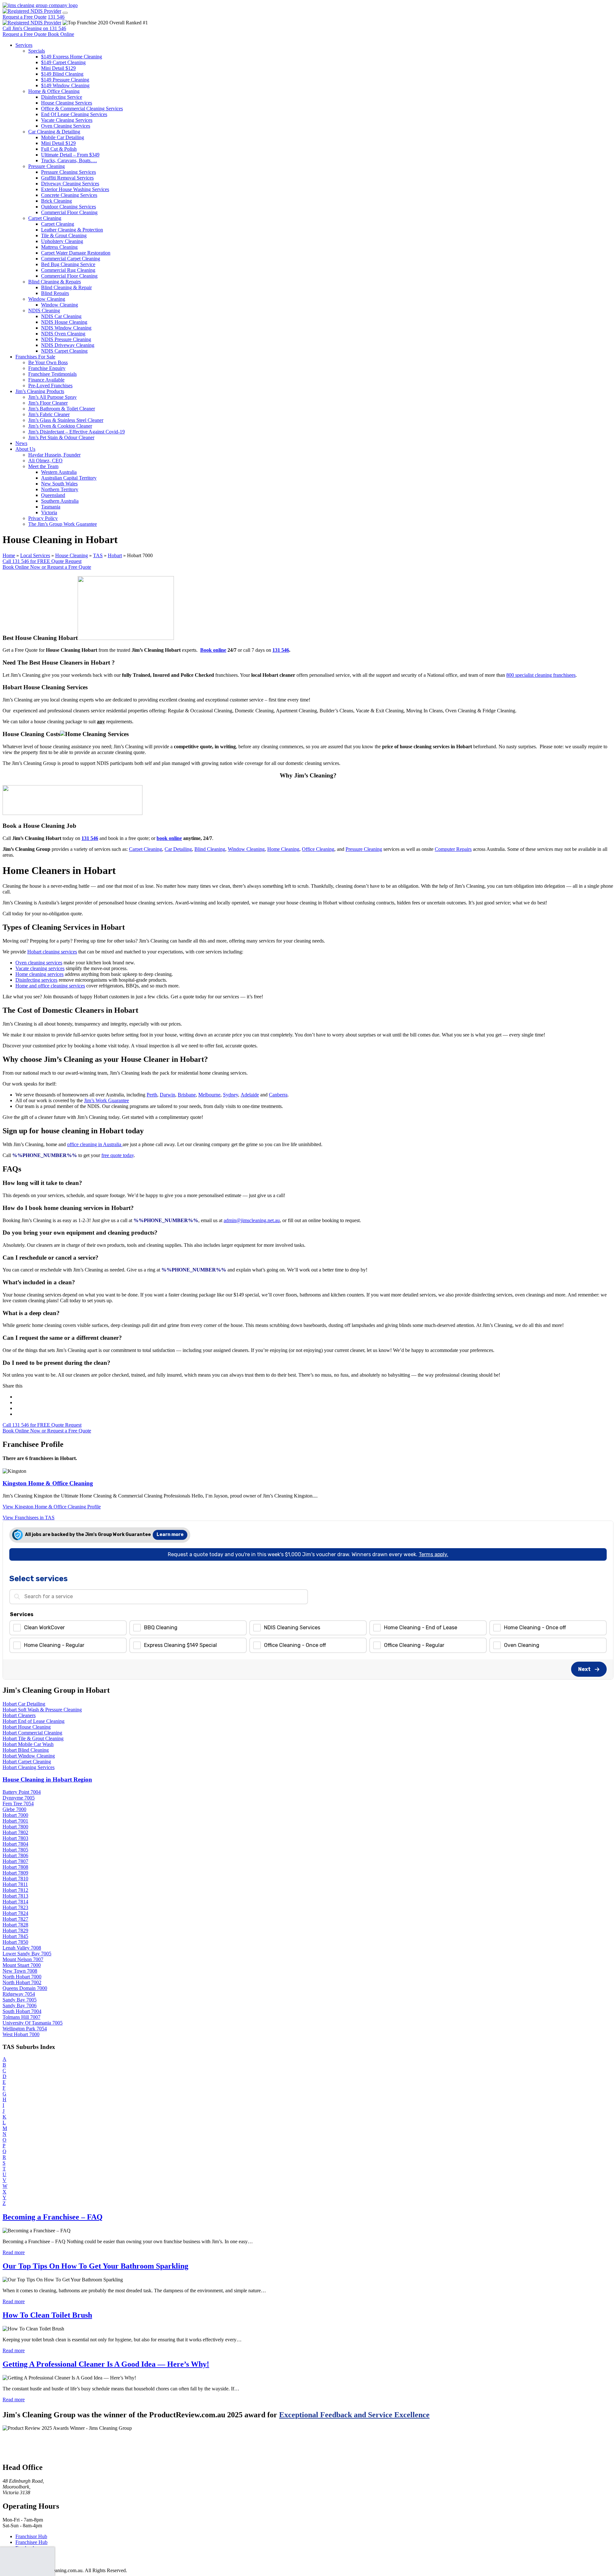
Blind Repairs (55, 293)
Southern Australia (60, 501)
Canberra (278, 1095)
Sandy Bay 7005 (20, 2000)
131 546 (56, 17)
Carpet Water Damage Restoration (76, 253)
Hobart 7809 (15, 1873)
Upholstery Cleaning (62, 241)
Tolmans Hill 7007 (21, 2017)
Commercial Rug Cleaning (68, 270)
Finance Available (46, 380)
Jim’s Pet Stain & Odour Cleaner (61, 437)
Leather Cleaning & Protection (72, 230)
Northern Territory (60, 489)
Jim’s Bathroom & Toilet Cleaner (62, 409)
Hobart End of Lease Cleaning (34, 1721)
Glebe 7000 (14, 1809)
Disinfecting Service (62, 97)
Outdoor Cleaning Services (68, 207)
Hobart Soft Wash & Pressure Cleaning (42, 1710)
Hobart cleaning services (52, 952)
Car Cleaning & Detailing (54, 132)
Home (9, 555)
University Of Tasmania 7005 (33, 2023)
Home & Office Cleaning (54, 91)
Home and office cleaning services (50, 986)
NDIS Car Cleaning (61, 316)
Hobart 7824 (15, 1913)
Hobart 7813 (15, 1896)
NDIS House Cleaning (64, 322)
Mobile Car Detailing (63, 137)
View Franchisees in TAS (29, 1518)
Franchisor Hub (31, 2536)
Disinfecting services (36, 980)
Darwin (167, 1095)
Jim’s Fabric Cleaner (49, 414)
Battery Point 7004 (22, 1792)
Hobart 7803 (15, 1838)
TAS (98, 555)
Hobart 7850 (15, 1942)
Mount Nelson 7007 (23, 1959)
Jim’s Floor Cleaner (48, 403)
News (21, 443)
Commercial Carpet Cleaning (71, 259)
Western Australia (59, 472)
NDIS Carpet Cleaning (64, 351)
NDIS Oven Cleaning (63, 334)
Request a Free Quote (25, 17)
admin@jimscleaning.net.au (252, 1220)
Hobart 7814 (15, 1902)
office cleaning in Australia (95, 1144)
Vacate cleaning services (40, 968)
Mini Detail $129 (58, 68)
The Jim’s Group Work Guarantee (63, 524)
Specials (37, 51)
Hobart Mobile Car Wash (28, 1744)
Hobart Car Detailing (24, 1704)
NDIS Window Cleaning (66, 328)
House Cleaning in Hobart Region (47, 1779)
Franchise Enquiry (47, 368)
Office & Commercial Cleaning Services (82, 109)
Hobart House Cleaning (27, 1727)
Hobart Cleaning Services (29, 1767)
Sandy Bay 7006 (20, 2005)
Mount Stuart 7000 (22, 1965)
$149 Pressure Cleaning (65, 80)
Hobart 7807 (15, 1861)
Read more (14, 2252)
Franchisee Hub (31, 2542)
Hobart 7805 (15, 1850)
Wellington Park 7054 (25, 2029)
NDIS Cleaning (44, 310)
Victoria (49, 512)
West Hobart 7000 (21, 2034)
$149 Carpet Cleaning (63, 62)
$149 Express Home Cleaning (72, 57)
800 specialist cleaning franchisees (541, 675)
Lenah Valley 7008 (22, 1948)
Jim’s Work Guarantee (107, 1100)
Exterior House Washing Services (75, 189)
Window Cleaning (47, 299)
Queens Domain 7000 (25, 1988)
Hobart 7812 (15, 1890)
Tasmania (51, 507)
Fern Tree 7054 (18, 1804)
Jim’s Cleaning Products (40, 391)
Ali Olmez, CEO (45, 461)
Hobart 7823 (15, 1907)
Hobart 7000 (15, 1815)
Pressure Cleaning (47, 166)
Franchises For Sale (35, 357)
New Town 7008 (20, 1971)
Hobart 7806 (15, 1855)
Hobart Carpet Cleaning (27, 1762)
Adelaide (250, 1095)
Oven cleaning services (39, 963)
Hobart (115, 555)
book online (169, 838)
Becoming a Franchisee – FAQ (53, 2217)
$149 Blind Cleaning (62, 74)
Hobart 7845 (15, 1936)
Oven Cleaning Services (66, 126)
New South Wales (59, 484)
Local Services (35, 555)
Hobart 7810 (15, 1879)
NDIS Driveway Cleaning (68, 345)
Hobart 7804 (15, 1844)
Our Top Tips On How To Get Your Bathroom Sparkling (95, 2266)
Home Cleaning (283, 849)
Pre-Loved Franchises (50, 386)
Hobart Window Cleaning (29, 1756)
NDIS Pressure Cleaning (66, 339)
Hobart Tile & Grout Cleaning (33, 1738)
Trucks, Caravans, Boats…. (69, 160)
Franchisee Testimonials (52, 374)
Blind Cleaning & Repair (66, 287)
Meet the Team (43, 466)
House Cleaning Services (67, 103)
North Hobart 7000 (22, 1977)
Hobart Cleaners (19, 1715)
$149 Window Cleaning (65, 85)
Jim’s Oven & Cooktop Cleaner (60, 426)
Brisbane (187, 1095)
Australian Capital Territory (69, 478)
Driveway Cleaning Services (70, 184)
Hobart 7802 (15, 1832)
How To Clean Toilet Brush (47, 2315)
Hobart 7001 (15, 1821)
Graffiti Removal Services (67, 178)
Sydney (231, 1095)
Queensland (53, 495)
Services (24, 45)
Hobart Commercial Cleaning (32, 1733)
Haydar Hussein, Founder (54, 455)
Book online (213, 650)
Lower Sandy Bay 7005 (27, 1954)
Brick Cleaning (56, 201)
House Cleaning (72, 555)
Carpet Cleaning (45, 218)
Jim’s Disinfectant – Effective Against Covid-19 (77, 432)
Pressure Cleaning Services (68, 172)
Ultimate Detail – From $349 (70, 155)
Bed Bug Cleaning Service (68, 264)
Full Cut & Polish (59, 149)
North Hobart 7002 (22, 1982)
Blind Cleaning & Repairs (55, 282)
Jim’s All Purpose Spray (52, 397)
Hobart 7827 (15, 1919)
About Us (25, 449)
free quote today (118, 1155)
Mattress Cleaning (59, 247)
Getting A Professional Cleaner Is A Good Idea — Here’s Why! (106, 2364)
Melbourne (209, 1095)
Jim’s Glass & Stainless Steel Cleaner (66, 420)
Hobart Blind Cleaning (26, 1750)
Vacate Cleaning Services (67, 120)
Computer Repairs (453, 849)
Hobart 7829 (15, 1930)
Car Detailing (178, 849)
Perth (152, 1095)
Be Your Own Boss (48, 362)
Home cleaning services (39, 974)
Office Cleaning (318, 849)
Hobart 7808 (15, 1867)
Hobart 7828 (15, 1925)
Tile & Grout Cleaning (64, 235)
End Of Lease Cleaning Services (74, 114)
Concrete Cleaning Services (69, 195)
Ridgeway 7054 (19, 1994)
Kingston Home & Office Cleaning (48, 1483)
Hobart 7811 (15, 1884)
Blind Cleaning (210, 849)
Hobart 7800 (15, 1827)
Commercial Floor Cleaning (69, 212)
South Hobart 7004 (22, 2011)
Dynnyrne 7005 (19, 1798)
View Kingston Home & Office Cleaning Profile (52, 1507)
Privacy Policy (43, 518)
